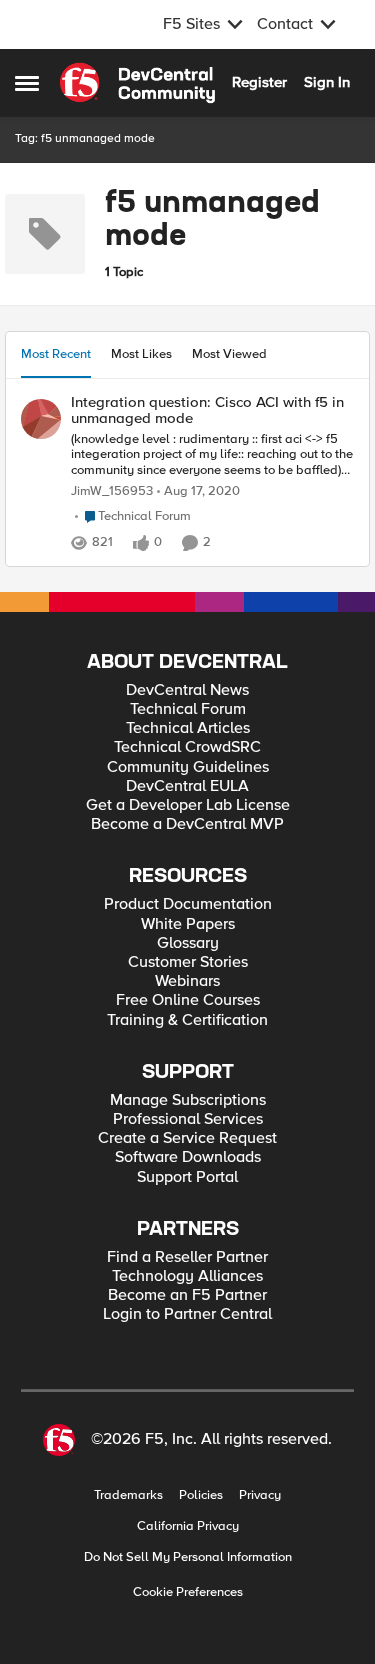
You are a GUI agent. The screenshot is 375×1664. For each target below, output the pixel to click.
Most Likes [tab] (141, 354)
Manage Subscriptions (188, 1100)
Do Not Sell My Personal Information (188, 1557)
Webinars (187, 981)
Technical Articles (188, 728)
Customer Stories (188, 962)
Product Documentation (188, 904)
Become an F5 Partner (187, 1295)
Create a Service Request (187, 1138)
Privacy (260, 1495)
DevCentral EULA (187, 786)
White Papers (188, 924)
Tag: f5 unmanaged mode (85, 138)
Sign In (327, 82)
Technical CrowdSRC (187, 747)
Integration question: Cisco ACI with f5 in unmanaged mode (207, 410)
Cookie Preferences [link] (188, 1592)
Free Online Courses (188, 1000)
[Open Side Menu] (27, 83)
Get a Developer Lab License (188, 805)
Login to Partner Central (187, 1314)
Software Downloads (188, 1157)
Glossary (188, 943)
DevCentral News (187, 690)
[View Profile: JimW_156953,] (41, 419)
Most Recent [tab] (56, 354)
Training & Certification (187, 1020)
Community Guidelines (188, 767)
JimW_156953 (112, 491)
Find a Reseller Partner (187, 1257)
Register (259, 82)
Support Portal (187, 1177)
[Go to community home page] (137, 83)
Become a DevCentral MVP (187, 824)
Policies (201, 1495)
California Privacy (188, 1526)
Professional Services (188, 1119)
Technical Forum (188, 709)
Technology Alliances (187, 1276)
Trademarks (128, 1495)
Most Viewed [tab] (229, 354)
